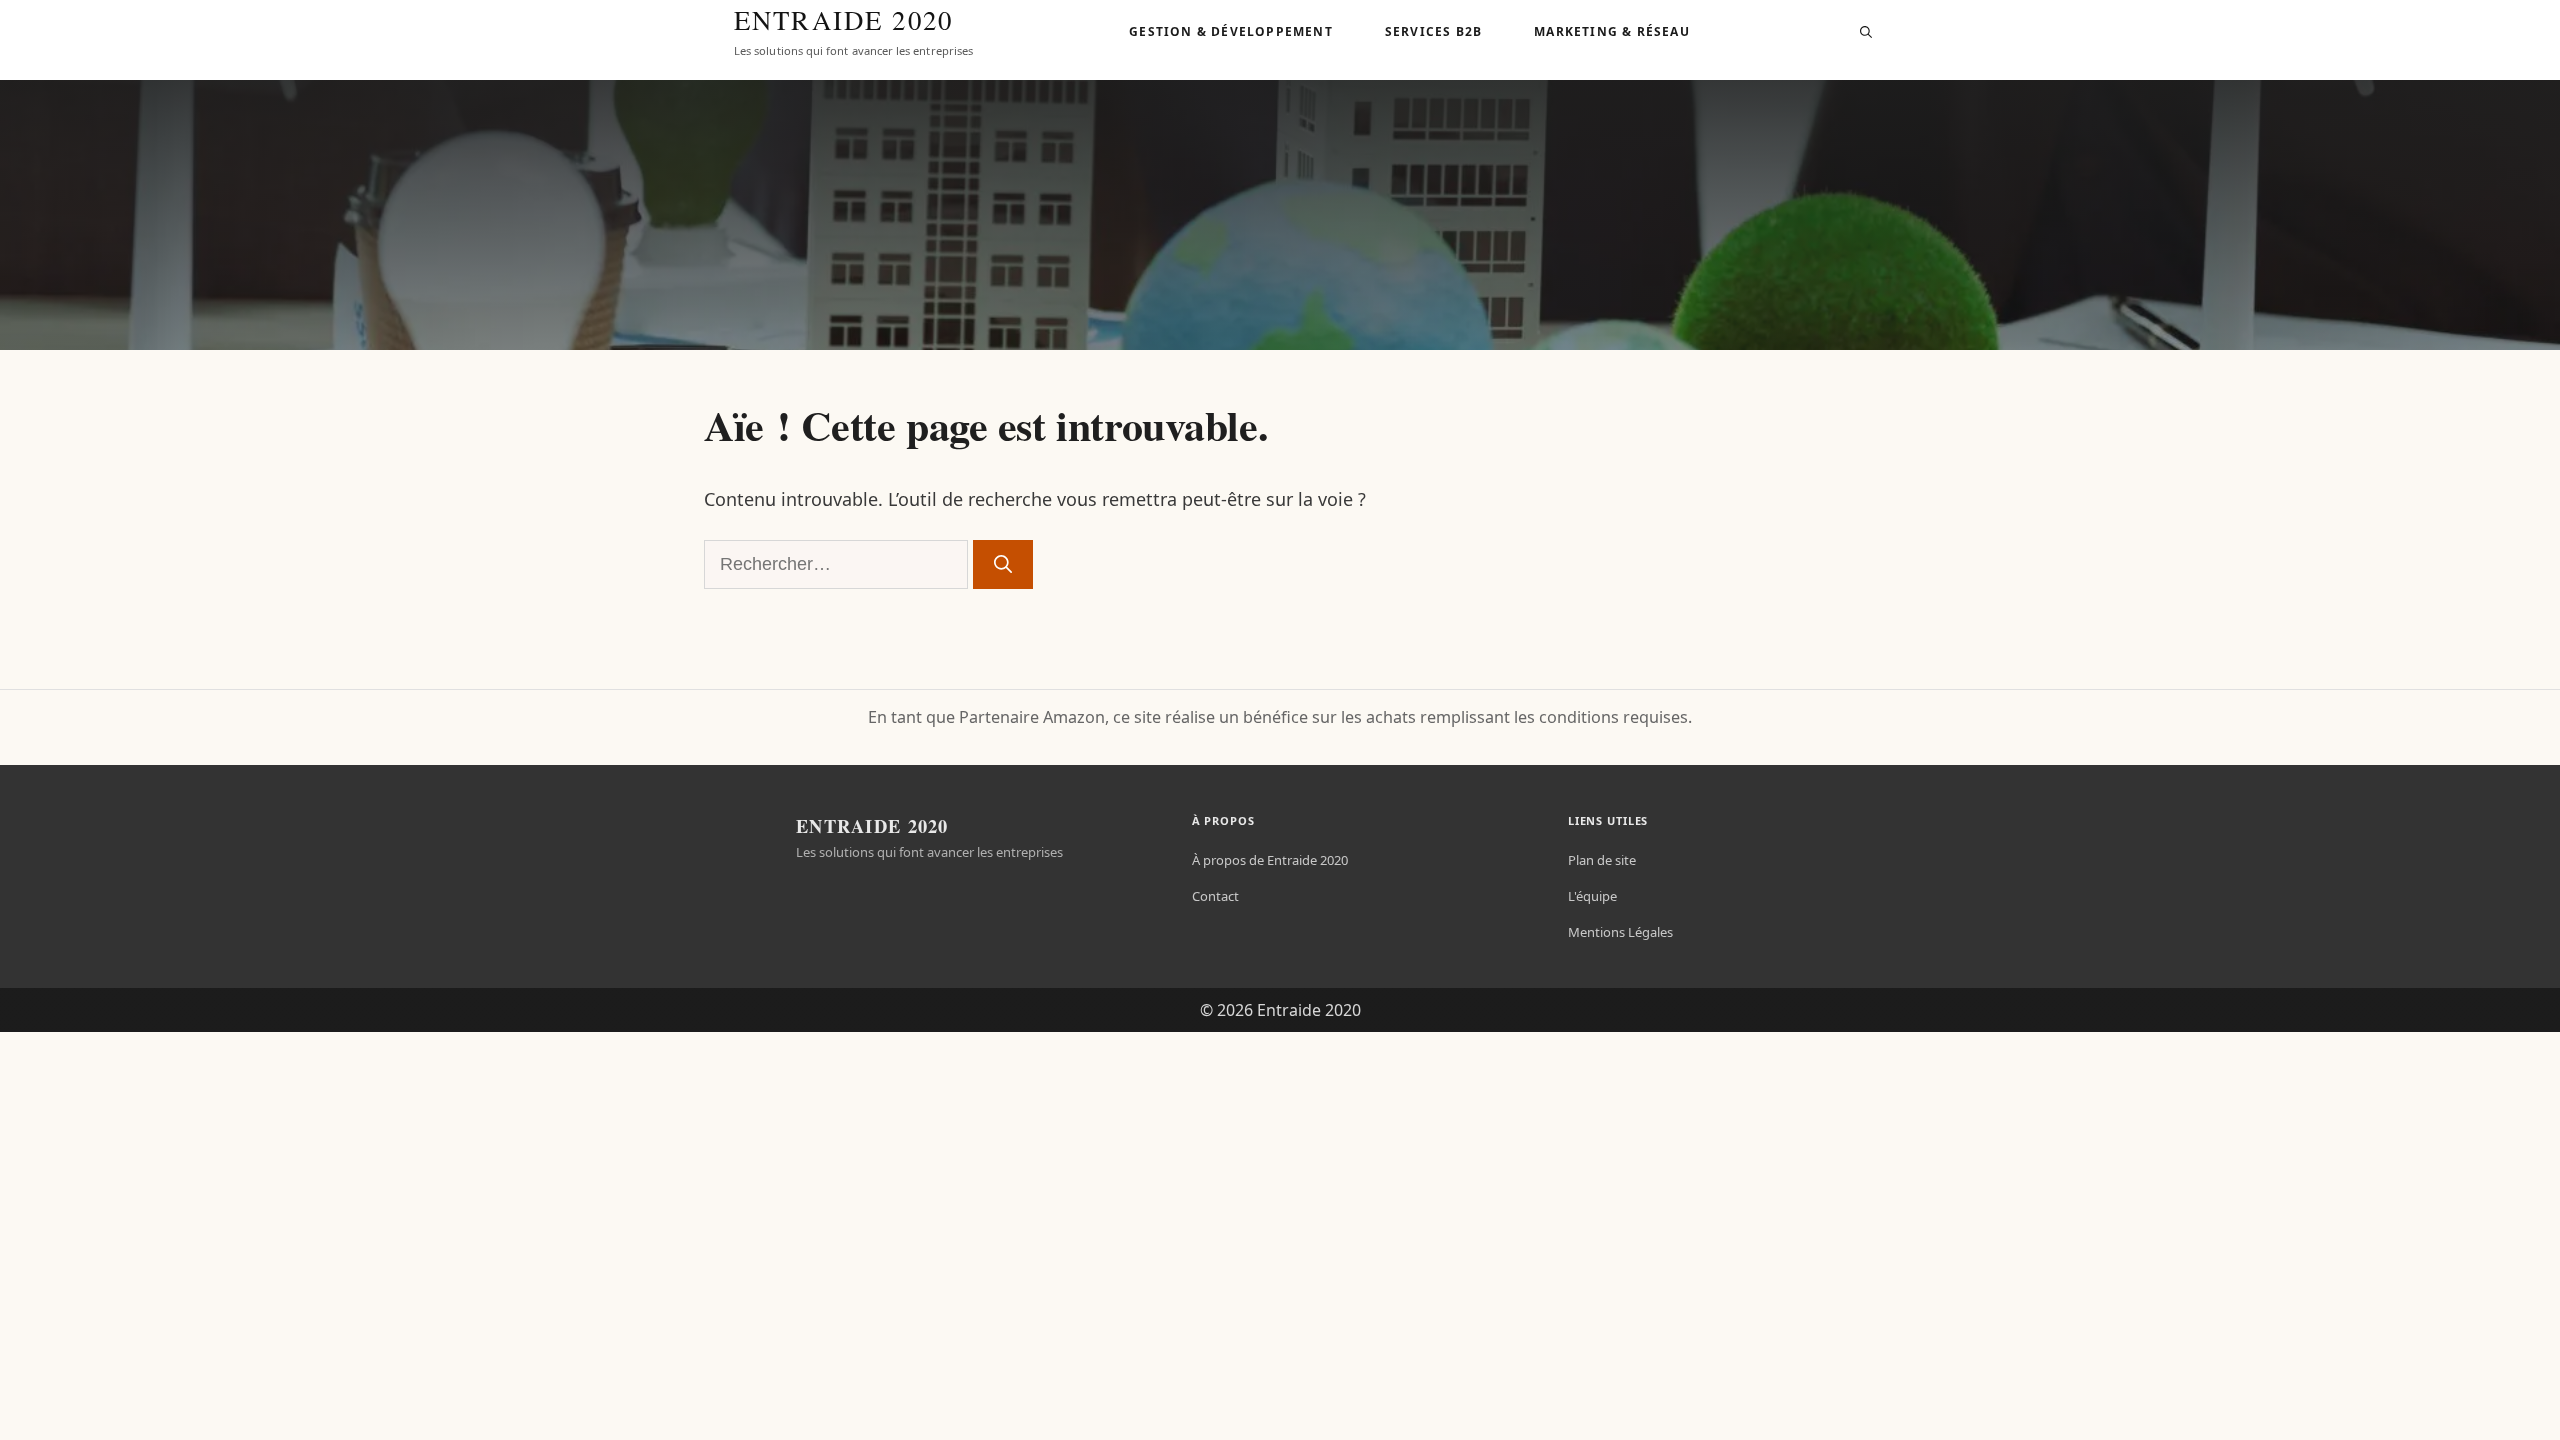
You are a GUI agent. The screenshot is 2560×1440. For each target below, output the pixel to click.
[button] (1866, 32)
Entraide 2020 (843, 20)
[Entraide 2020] (696, 32)
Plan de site (1602, 860)
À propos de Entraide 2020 (1270, 860)
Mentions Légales (1620, 932)
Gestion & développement (1231, 31)
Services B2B (1433, 31)
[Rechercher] (1003, 564)
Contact (1215, 896)
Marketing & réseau (1612, 31)
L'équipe (1592, 896)
